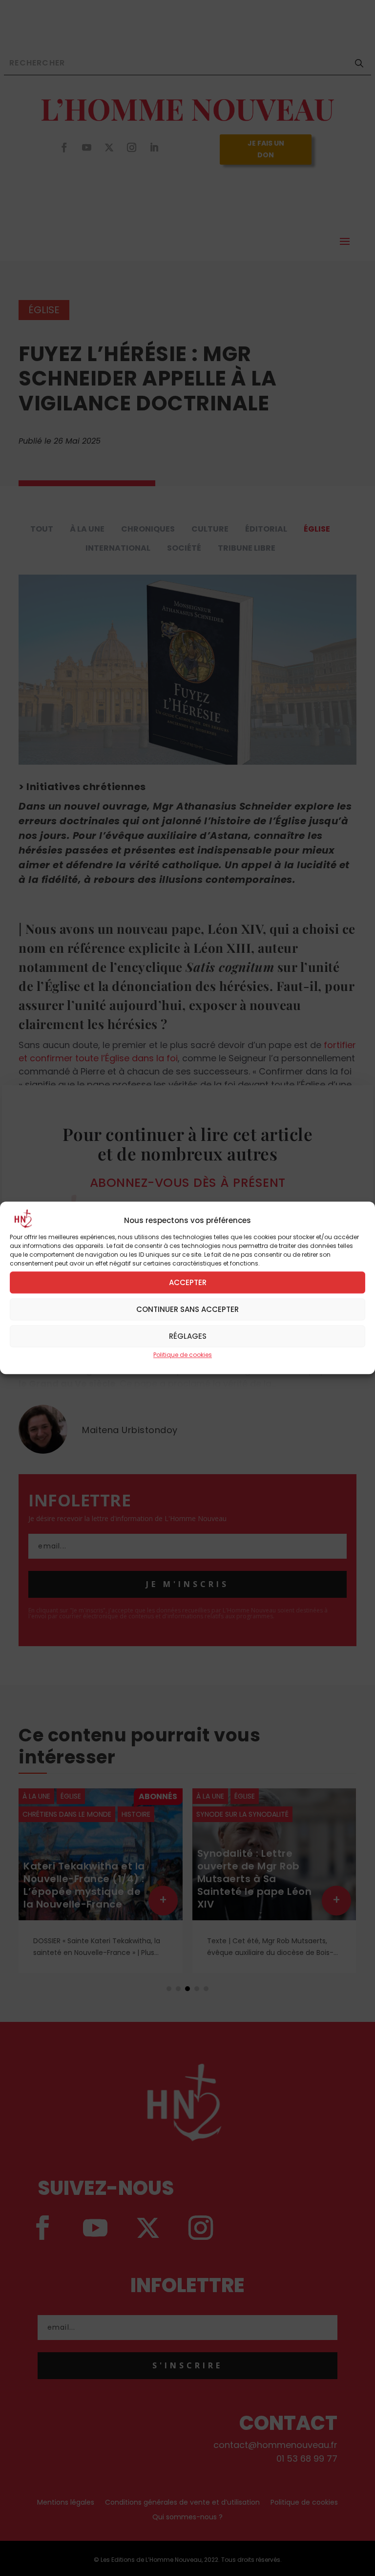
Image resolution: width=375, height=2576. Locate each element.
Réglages (188, 1336)
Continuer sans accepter (187, 1309)
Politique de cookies (183, 1355)
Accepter (188, 1282)
